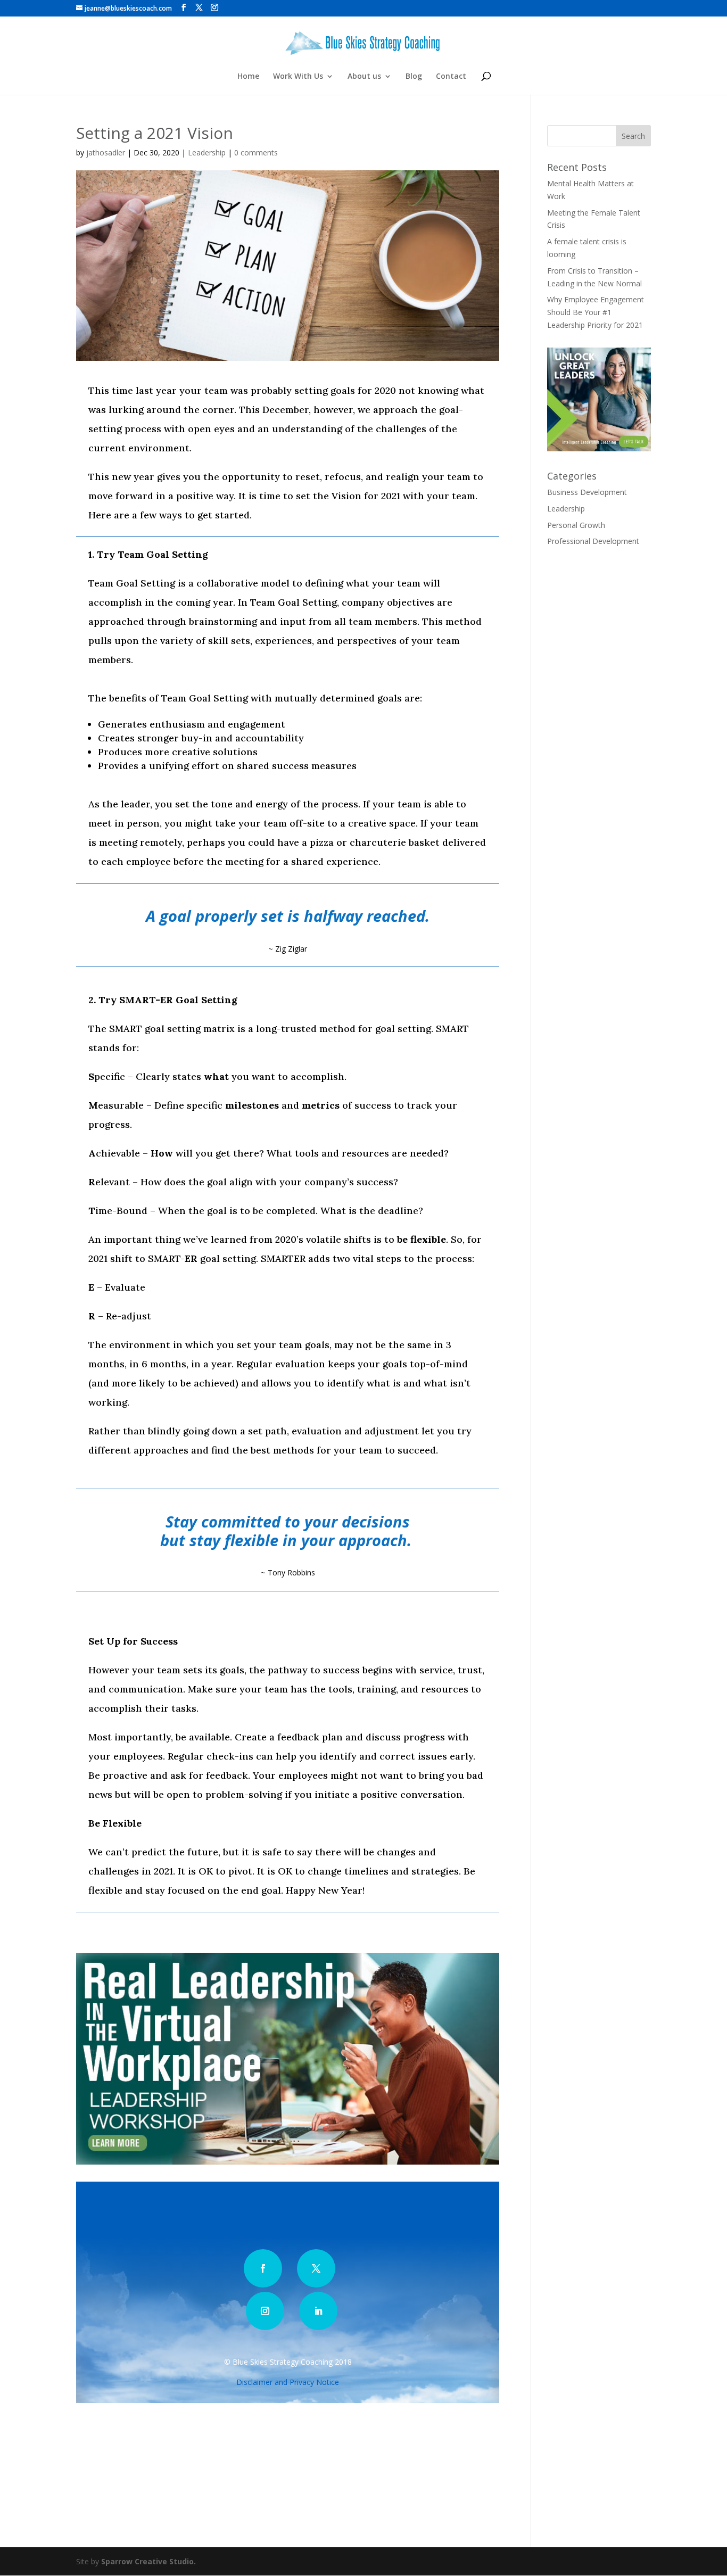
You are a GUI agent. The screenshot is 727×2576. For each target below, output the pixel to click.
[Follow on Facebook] (263, 2268)
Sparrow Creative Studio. (148, 2561)
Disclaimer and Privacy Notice (288, 2382)
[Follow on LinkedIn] (318, 2311)
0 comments (256, 152)
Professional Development (593, 541)
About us (364, 77)
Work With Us (298, 77)
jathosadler (106, 152)
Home (248, 77)
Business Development (587, 492)
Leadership (207, 152)
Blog (414, 77)
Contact (451, 77)
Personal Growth (576, 525)
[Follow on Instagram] (265, 2311)
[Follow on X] (316, 2268)
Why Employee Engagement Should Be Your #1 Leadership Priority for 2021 (596, 312)
